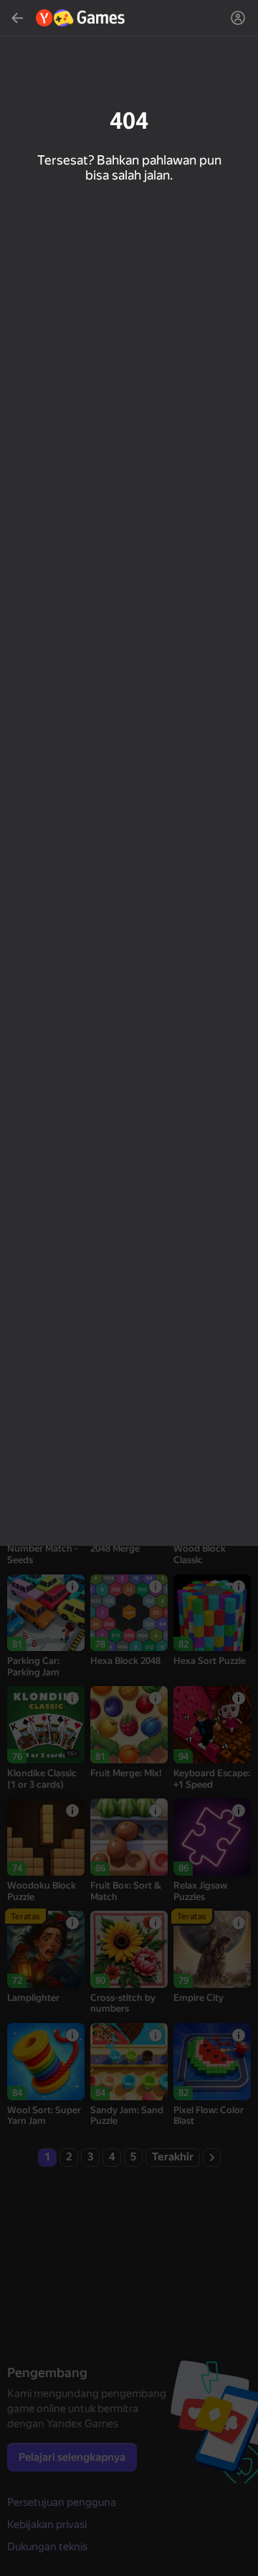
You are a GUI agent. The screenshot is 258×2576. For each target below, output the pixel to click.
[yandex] (81, 18)
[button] (129, 1288)
